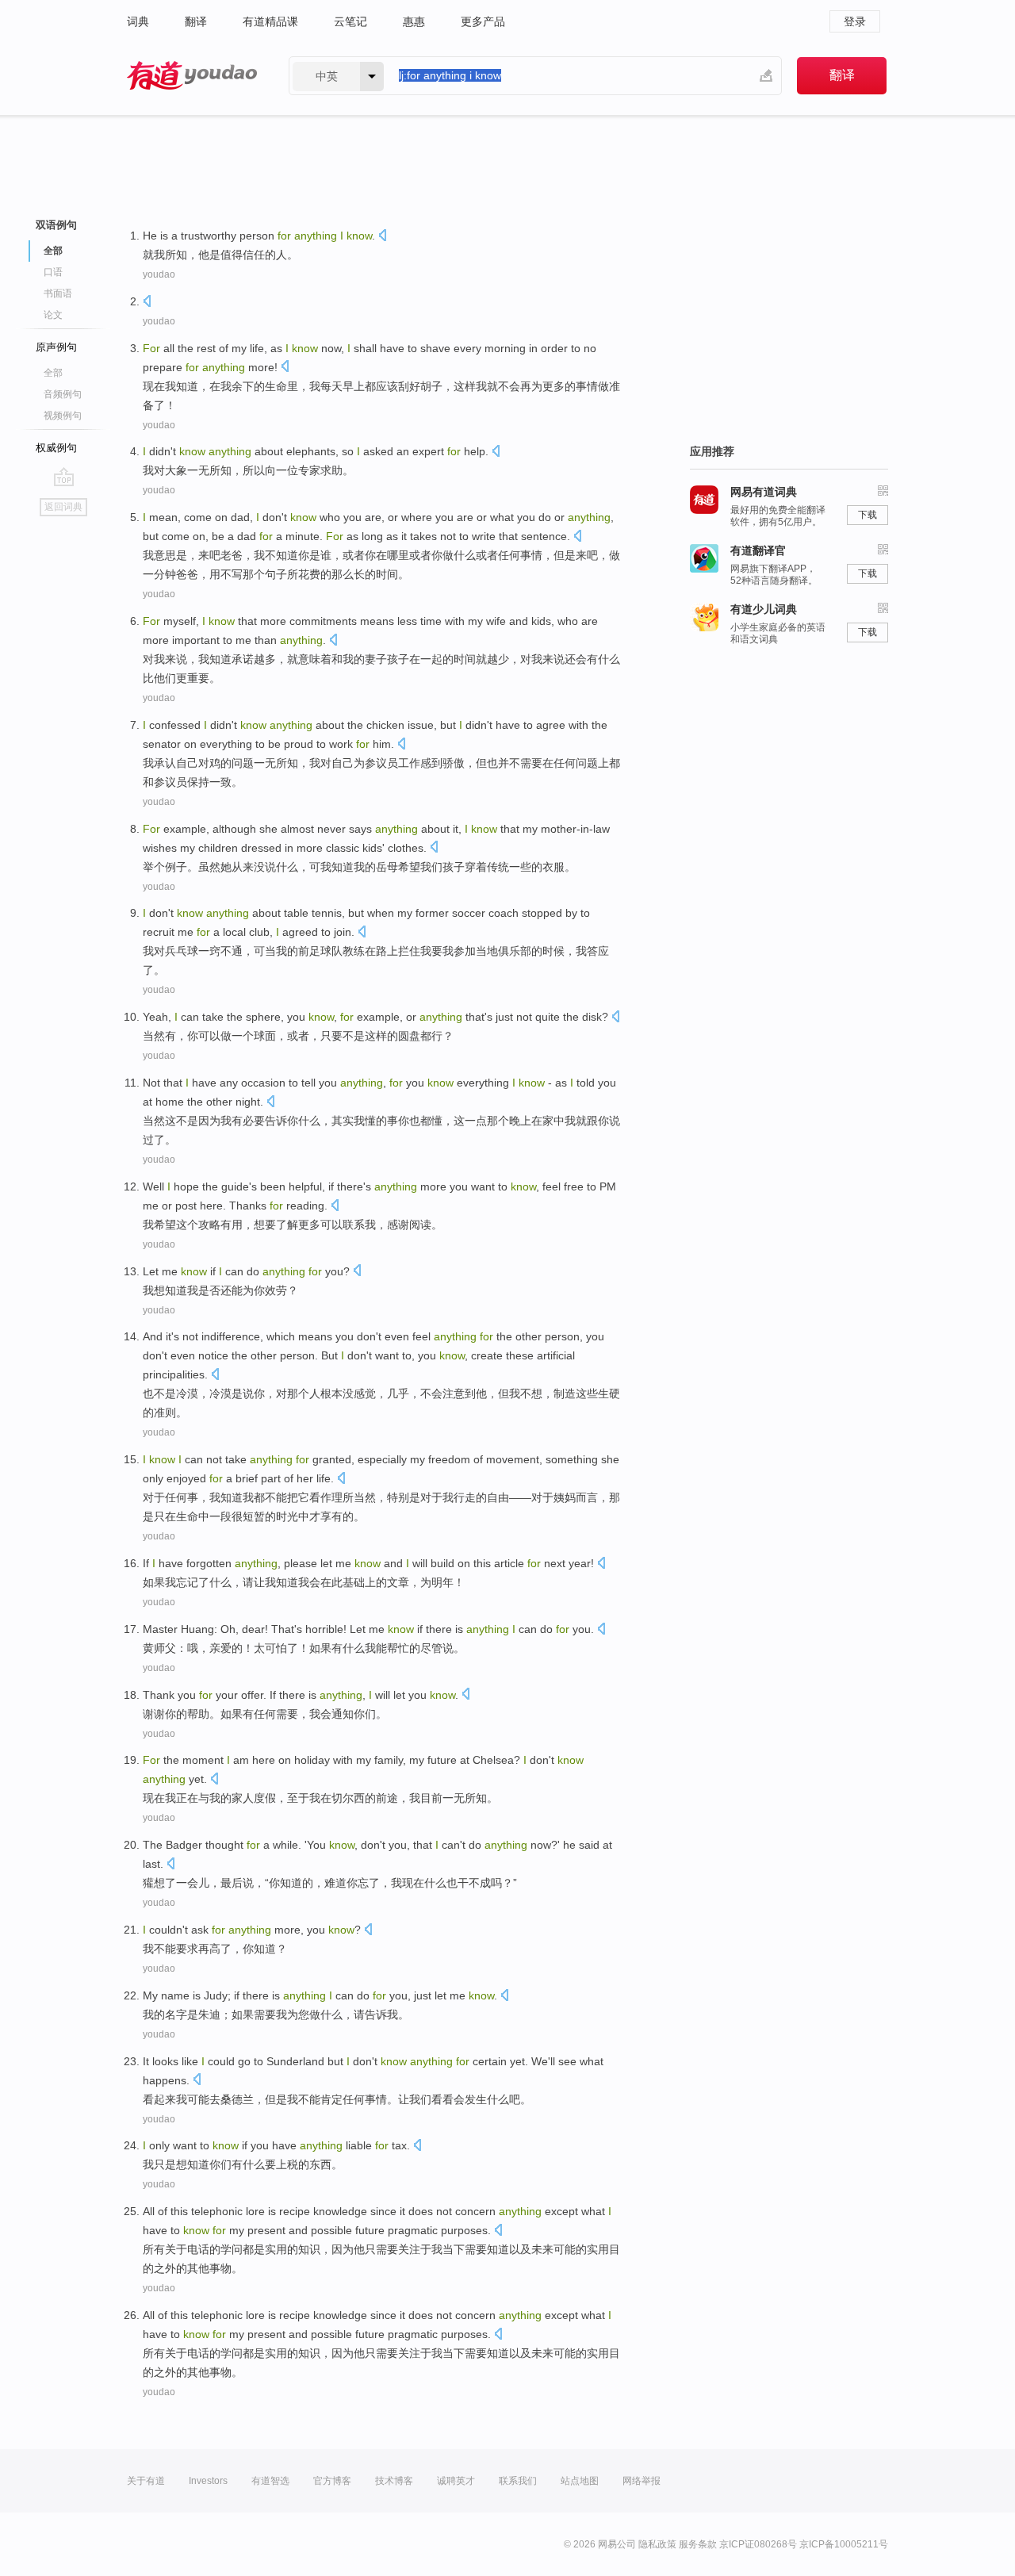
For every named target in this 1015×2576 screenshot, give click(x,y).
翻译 (196, 21)
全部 (53, 373)
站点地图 (580, 2481)
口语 (53, 272)
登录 (855, 21)
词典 (138, 21)
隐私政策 (657, 2544)
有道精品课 (270, 21)
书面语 (58, 293)
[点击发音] (382, 237)
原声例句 (56, 347)
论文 (53, 315)
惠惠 (414, 21)
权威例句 (56, 448)
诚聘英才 (456, 2481)
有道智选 (270, 2481)
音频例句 (63, 394)
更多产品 (483, 21)
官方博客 (332, 2481)
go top (64, 477)
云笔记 (350, 21)
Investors (208, 2481)
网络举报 (642, 2481)
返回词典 (63, 507)
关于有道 (146, 2481)
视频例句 (63, 416)
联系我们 (518, 2481)
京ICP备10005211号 (844, 2544)
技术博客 (394, 2481)
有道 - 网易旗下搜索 (192, 76)
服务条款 (698, 2544)
